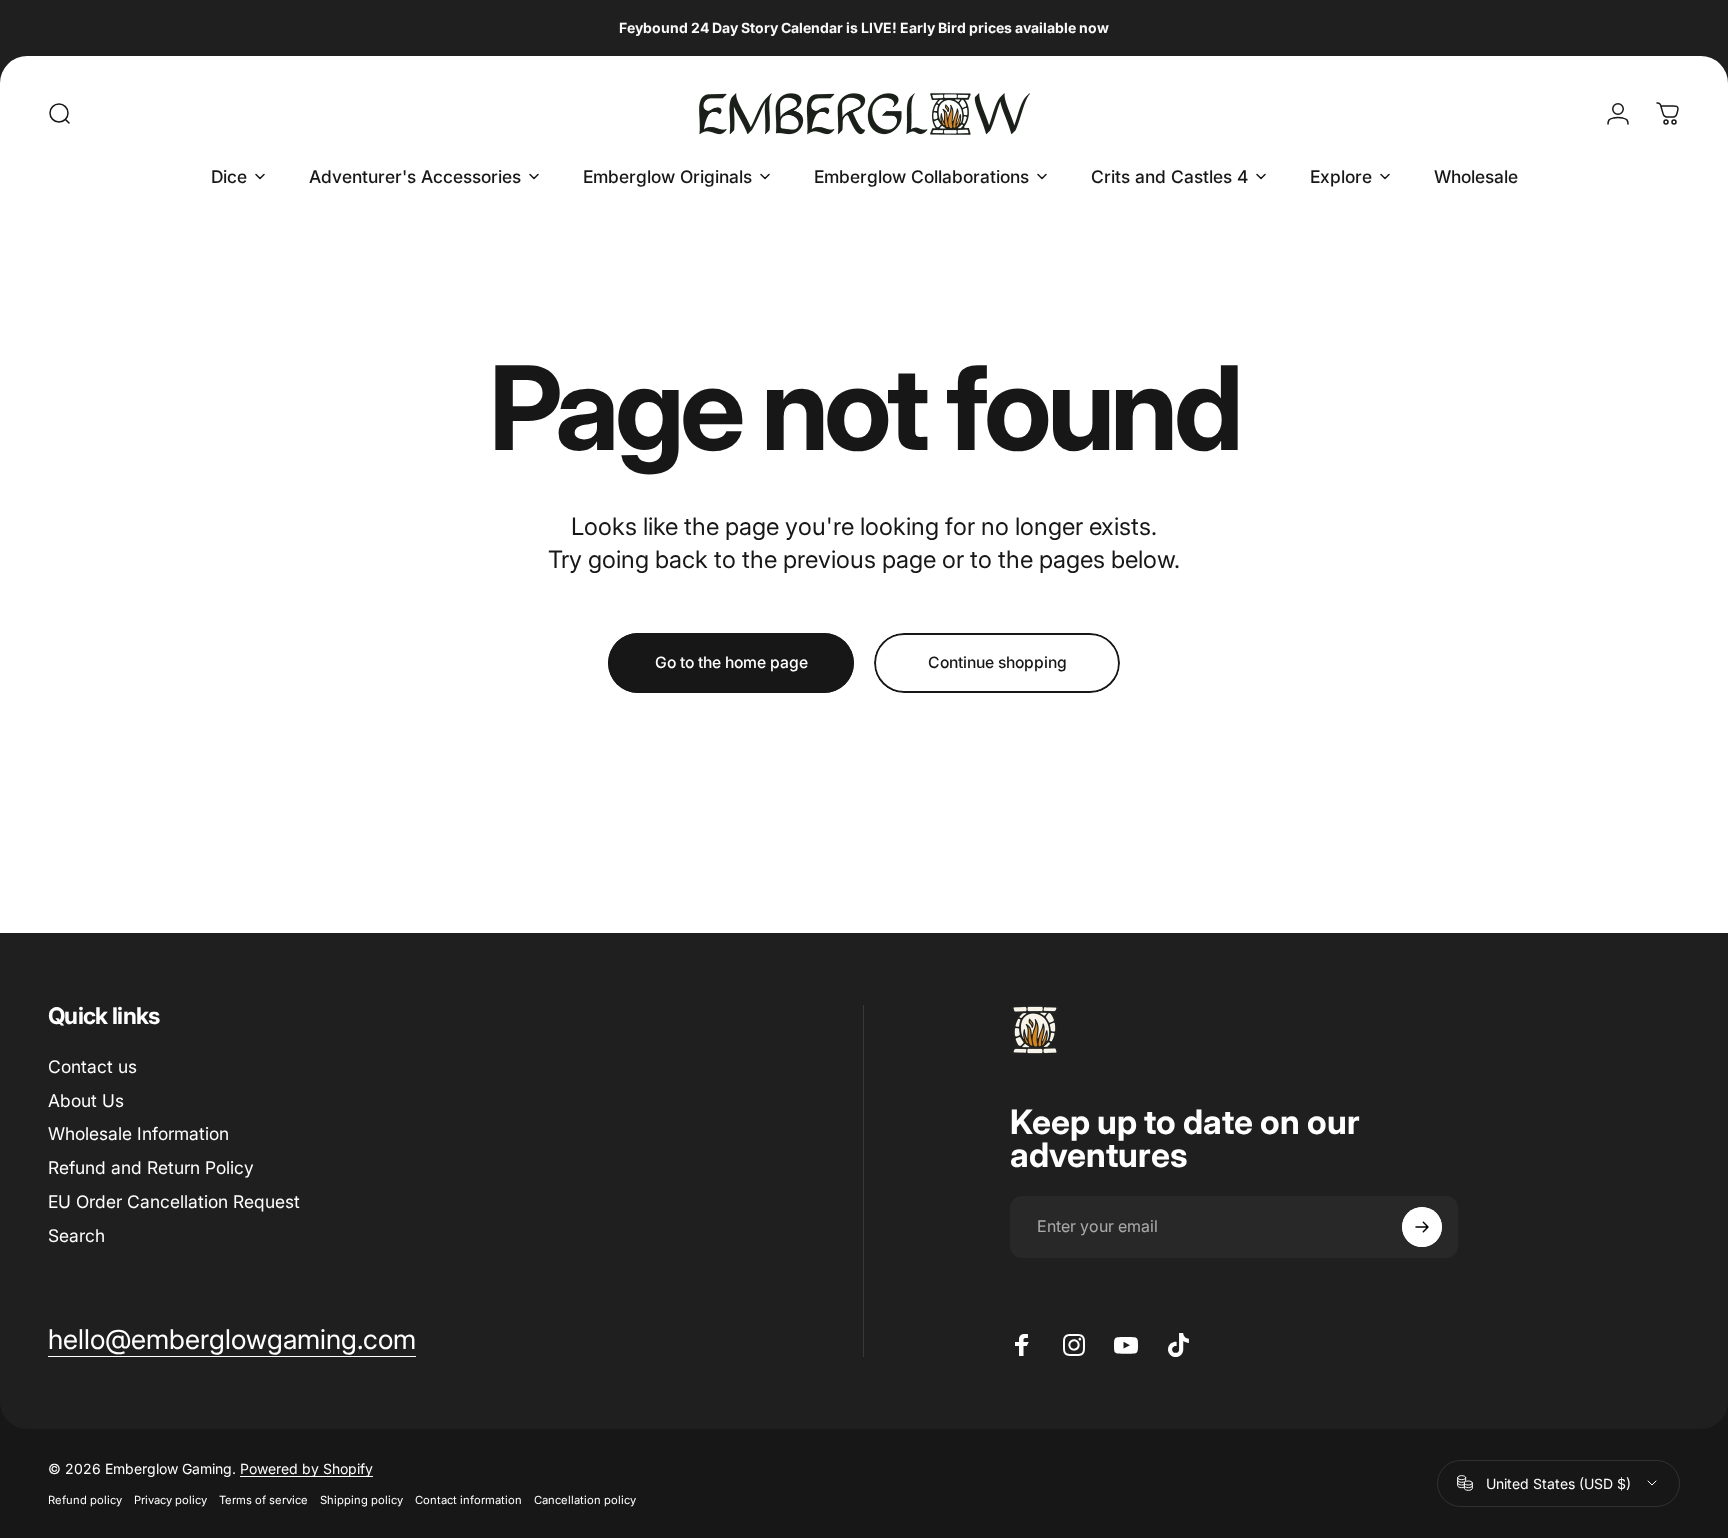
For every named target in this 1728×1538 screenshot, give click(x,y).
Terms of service (263, 1500)
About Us (86, 1099)
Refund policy (85, 1500)
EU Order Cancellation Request (174, 1201)
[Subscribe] (1422, 1227)
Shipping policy (361, 1500)
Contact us (92, 1066)
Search (76, 1235)
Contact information (468, 1500)
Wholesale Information (138, 1133)
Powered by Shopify (306, 1468)
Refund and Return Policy (151, 1167)
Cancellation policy (585, 1500)
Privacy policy (170, 1500)
